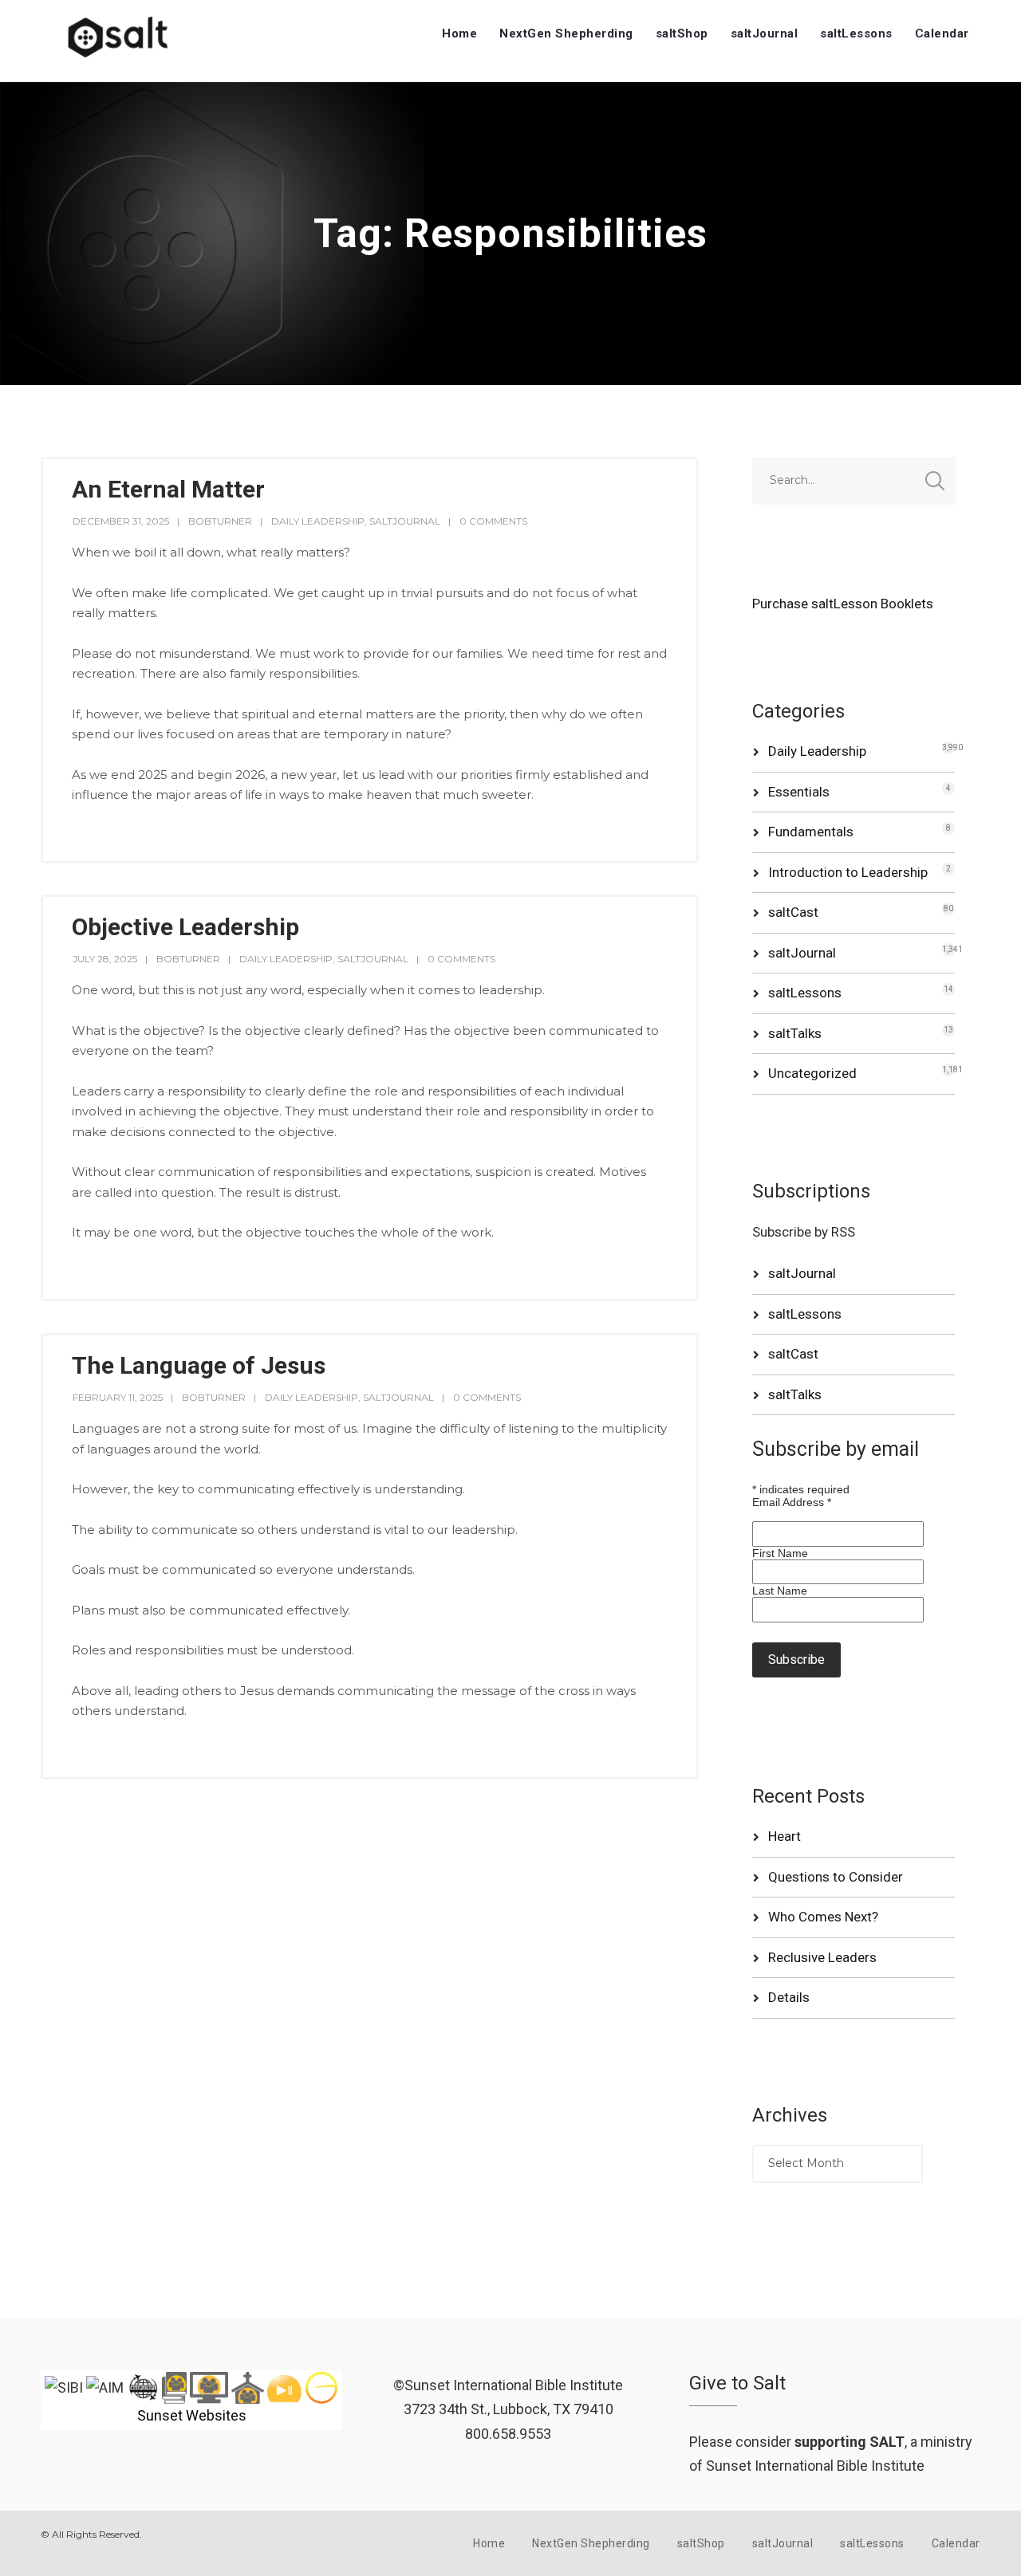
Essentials (799, 792)
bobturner (220, 521)
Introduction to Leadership (848, 872)
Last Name (780, 1591)
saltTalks (795, 1033)
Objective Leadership (185, 927)
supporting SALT (850, 2442)
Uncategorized (812, 1073)
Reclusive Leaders (822, 1957)
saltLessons (856, 33)
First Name (780, 1553)
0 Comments (493, 521)
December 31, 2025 (121, 521)
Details (789, 1997)
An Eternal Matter (168, 489)
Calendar (942, 33)
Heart (784, 1836)
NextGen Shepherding (566, 33)
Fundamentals (811, 832)
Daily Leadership (318, 521)
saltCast (793, 912)
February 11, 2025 (118, 1397)
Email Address (792, 1502)
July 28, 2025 (105, 959)
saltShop (682, 33)
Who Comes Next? (823, 1917)
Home (459, 33)
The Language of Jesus (199, 1365)
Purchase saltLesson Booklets (843, 604)
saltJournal (765, 33)
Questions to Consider (836, 1877)
